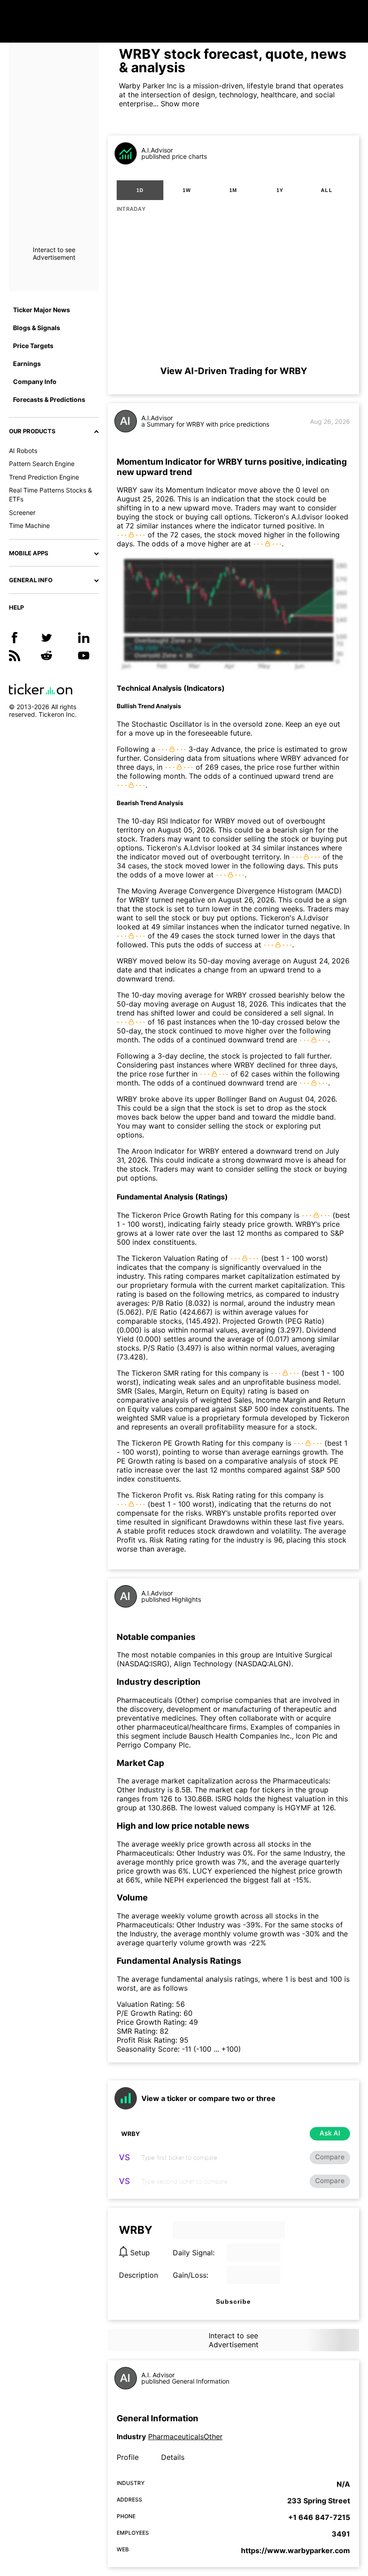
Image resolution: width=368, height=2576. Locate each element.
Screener (22, 512)
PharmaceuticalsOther (185, 2437)
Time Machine (29, 525)
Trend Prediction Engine (44, 477)
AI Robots (23, 451)
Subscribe (233, 2301)
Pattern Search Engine (42, 464)
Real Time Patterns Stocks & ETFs (50, 495)
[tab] (140, 190)
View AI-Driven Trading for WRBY (234, 371)
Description (138, 2275)
